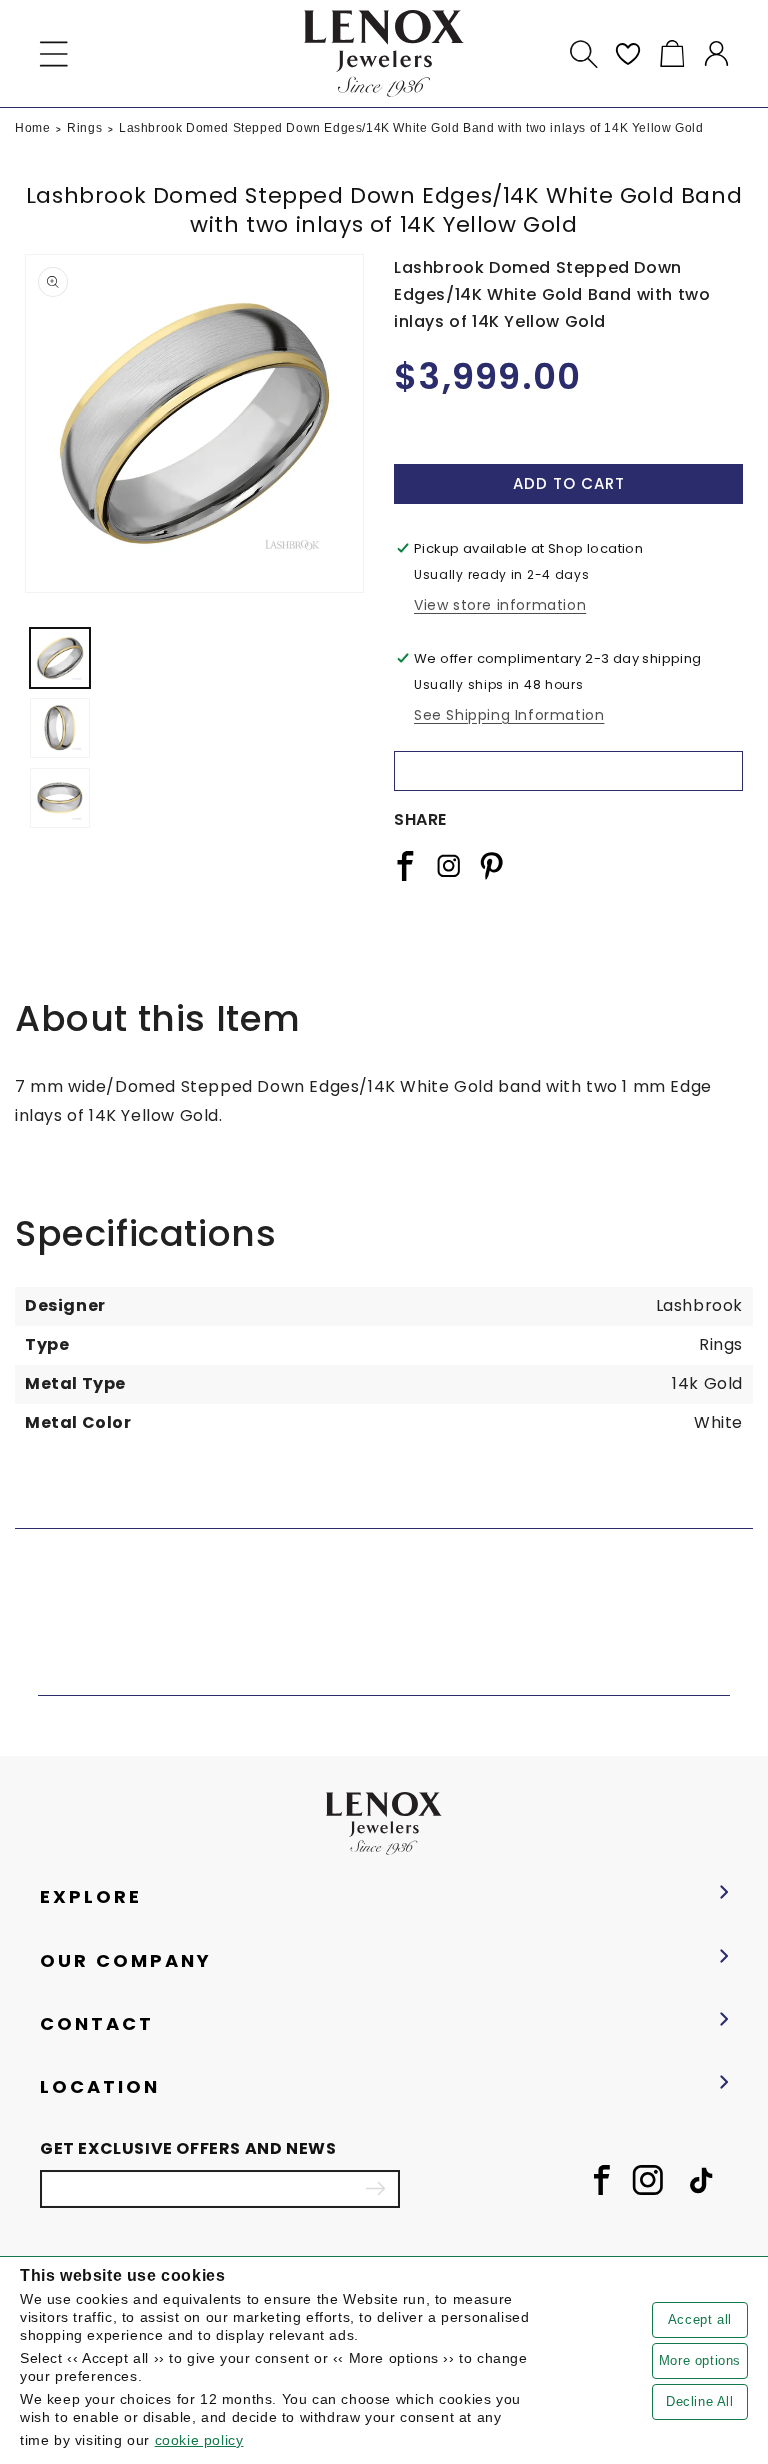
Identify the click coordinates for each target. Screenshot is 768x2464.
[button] (54, 54)
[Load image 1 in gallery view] (60, 658)
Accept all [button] (700, 2319)
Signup (375, 2189)
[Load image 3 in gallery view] (60, 798)
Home (32, 128)
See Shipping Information (509, 715)
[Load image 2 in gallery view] (60, 728)
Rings (84, 128)
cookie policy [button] (199, 2440)
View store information (500, 605)
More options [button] (700, 2360)
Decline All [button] (700, 2401)
